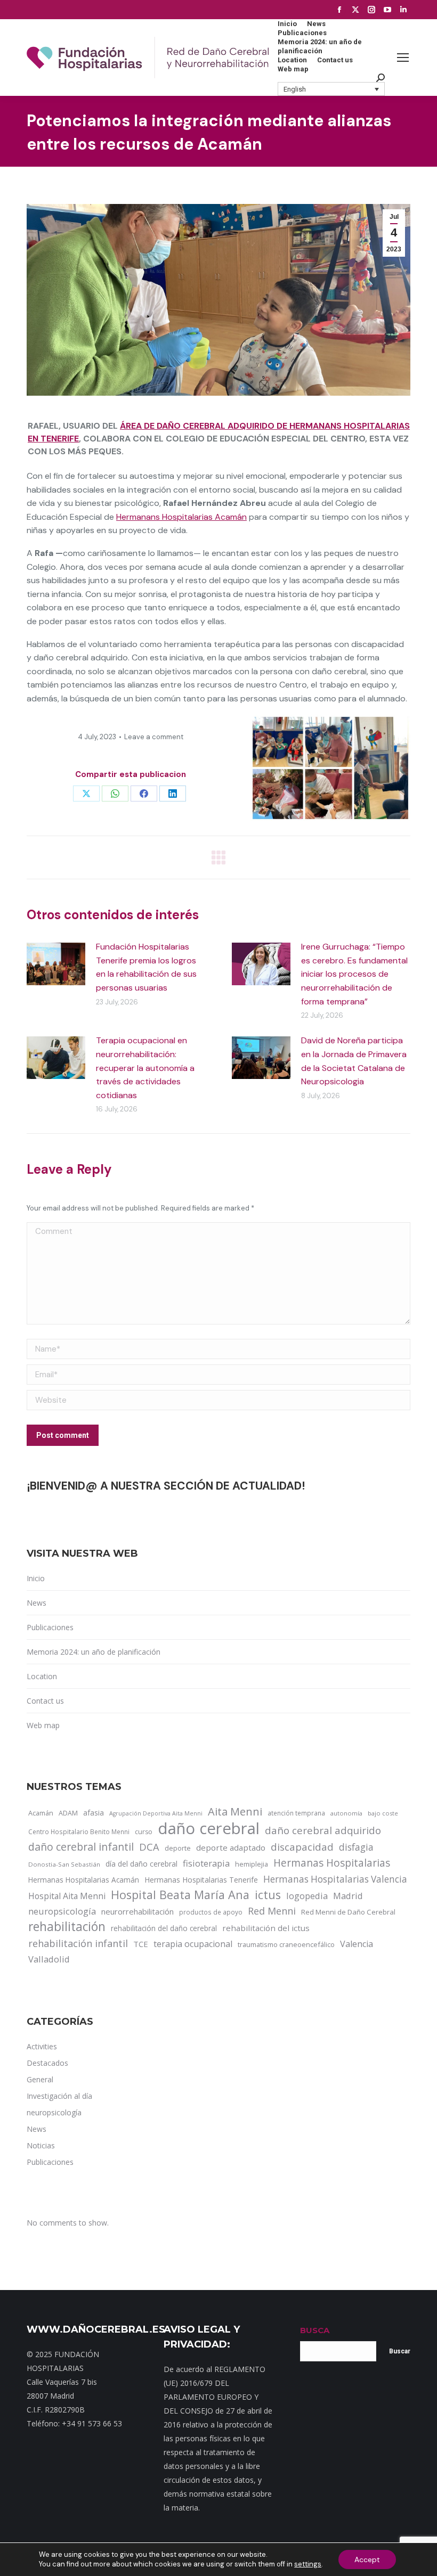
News (37, 1603)
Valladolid (49, 1959)
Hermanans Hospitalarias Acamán (181, 517)
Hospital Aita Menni (67, 1896)
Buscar (400, 2351)
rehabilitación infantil (78, 1943)
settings (308, 2564)
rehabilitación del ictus (266, 1928)
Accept (367, 2559)
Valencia (357, 1944)
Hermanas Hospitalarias (332, 1863)
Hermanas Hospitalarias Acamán (84, 1880)
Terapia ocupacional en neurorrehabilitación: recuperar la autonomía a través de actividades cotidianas (145, 1068)
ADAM (68, 1813)
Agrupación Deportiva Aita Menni (156, 1813)
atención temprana (296, 1813)
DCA (149, 1847)
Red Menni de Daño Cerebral (348, 1912)
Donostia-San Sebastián (64, 1864)
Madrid (348, 1896)
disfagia (356, 1847)
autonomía (346, 1813)
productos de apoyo (211, 1912)
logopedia (307, 1896)
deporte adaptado (231, 1847)
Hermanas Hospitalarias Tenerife (201, 1880)
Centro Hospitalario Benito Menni (79, 1831)
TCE (141, 1944)
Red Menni (272, 1911)
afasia (94, 1813)
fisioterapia (206, 1863)
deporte (178, 1848)
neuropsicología (62, 1911)
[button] (331, 89)
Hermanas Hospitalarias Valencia (335, 1879)
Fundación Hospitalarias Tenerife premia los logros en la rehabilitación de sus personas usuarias (146, 967)
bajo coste (383, 1813)
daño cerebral (209, 1828)
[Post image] (56, 964)
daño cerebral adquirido (323, 1830)
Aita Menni (235, 1812)
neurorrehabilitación (137, 1911)
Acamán (41, 1813)
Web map (43, 1725)
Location (42, 1676)
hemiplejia (252, 1864)
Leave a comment (154, 737)
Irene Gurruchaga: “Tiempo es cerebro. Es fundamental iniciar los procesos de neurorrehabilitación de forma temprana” (354, 974)
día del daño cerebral (141, 1864)
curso (144, 1832)
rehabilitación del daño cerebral (164, 1928)
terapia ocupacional (193, 1944)
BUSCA (315, 2330)
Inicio (36, 1578)
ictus (268, 1895)
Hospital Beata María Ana (180, 1895)
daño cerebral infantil (81, 1847)
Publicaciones (50, 1627)
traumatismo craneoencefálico (286, 1944)
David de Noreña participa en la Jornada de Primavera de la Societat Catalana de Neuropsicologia (354, 1061)
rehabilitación (67, 1927)
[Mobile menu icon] (403, 58)
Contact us (45, 1701)
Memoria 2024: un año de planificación (94, 1652)
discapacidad (302, 1847)
